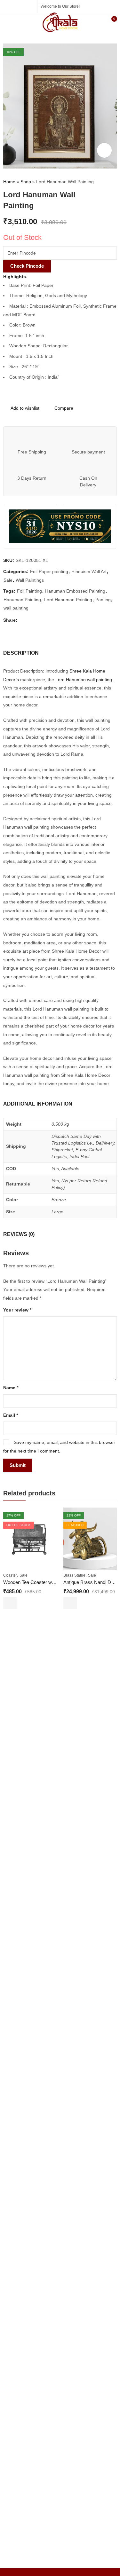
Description (21, 653)
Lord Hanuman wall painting (84, 680)
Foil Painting (29, 591)
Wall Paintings (30, 580)
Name (11, 1388)
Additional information (38, 1104)
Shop (26, 182)
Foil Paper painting (49, 571)
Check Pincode (27, 266)
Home (9, 182)
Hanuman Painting (22, 600)
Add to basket (70, 1603)
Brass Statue (74, 1575)
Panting (103, 600)
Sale (8, 580)
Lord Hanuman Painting (68, 600)
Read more (10, 1603)
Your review (17, 1310)
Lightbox (104, 150)
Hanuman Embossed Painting (75, 591)
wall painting (16, 608)
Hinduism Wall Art (89, 571)
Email (11, 1415)
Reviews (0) (19, 1234)
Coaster (10, 1575)
